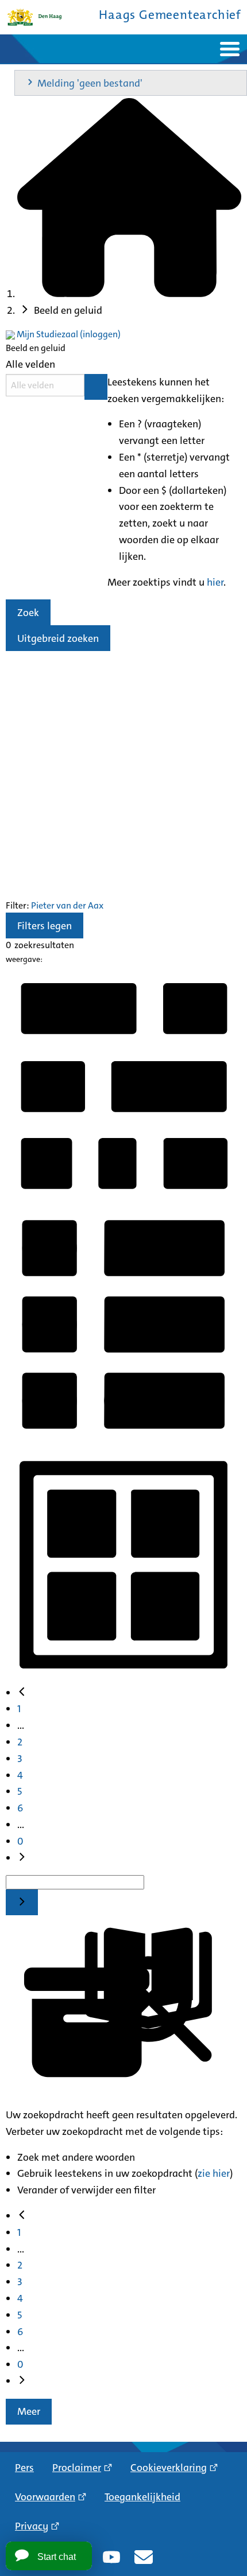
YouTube (111, 2557)
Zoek (28, 613)
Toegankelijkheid (142, 2497)
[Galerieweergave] (123, 1677)
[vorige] (22, 1693)
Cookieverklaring (169, 2468)
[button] (131, 83)
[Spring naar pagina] (22, 1902)
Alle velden (30, 364)
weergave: (24, 959)
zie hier (214, 2173)
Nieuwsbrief (144, 2557)
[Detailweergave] (123, 1438)
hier (215, 582)
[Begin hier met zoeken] (129, 294)
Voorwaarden (45, 2497)
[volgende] (22, 1858)
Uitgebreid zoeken (58, 638)
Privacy (32, 2526)
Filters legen (45, 926)
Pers (24, 2468)
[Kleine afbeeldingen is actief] (123, 1199)
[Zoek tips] (96, 387)
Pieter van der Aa (65, 905)
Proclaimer (77, 2468)
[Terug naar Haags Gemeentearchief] (34, 17)
